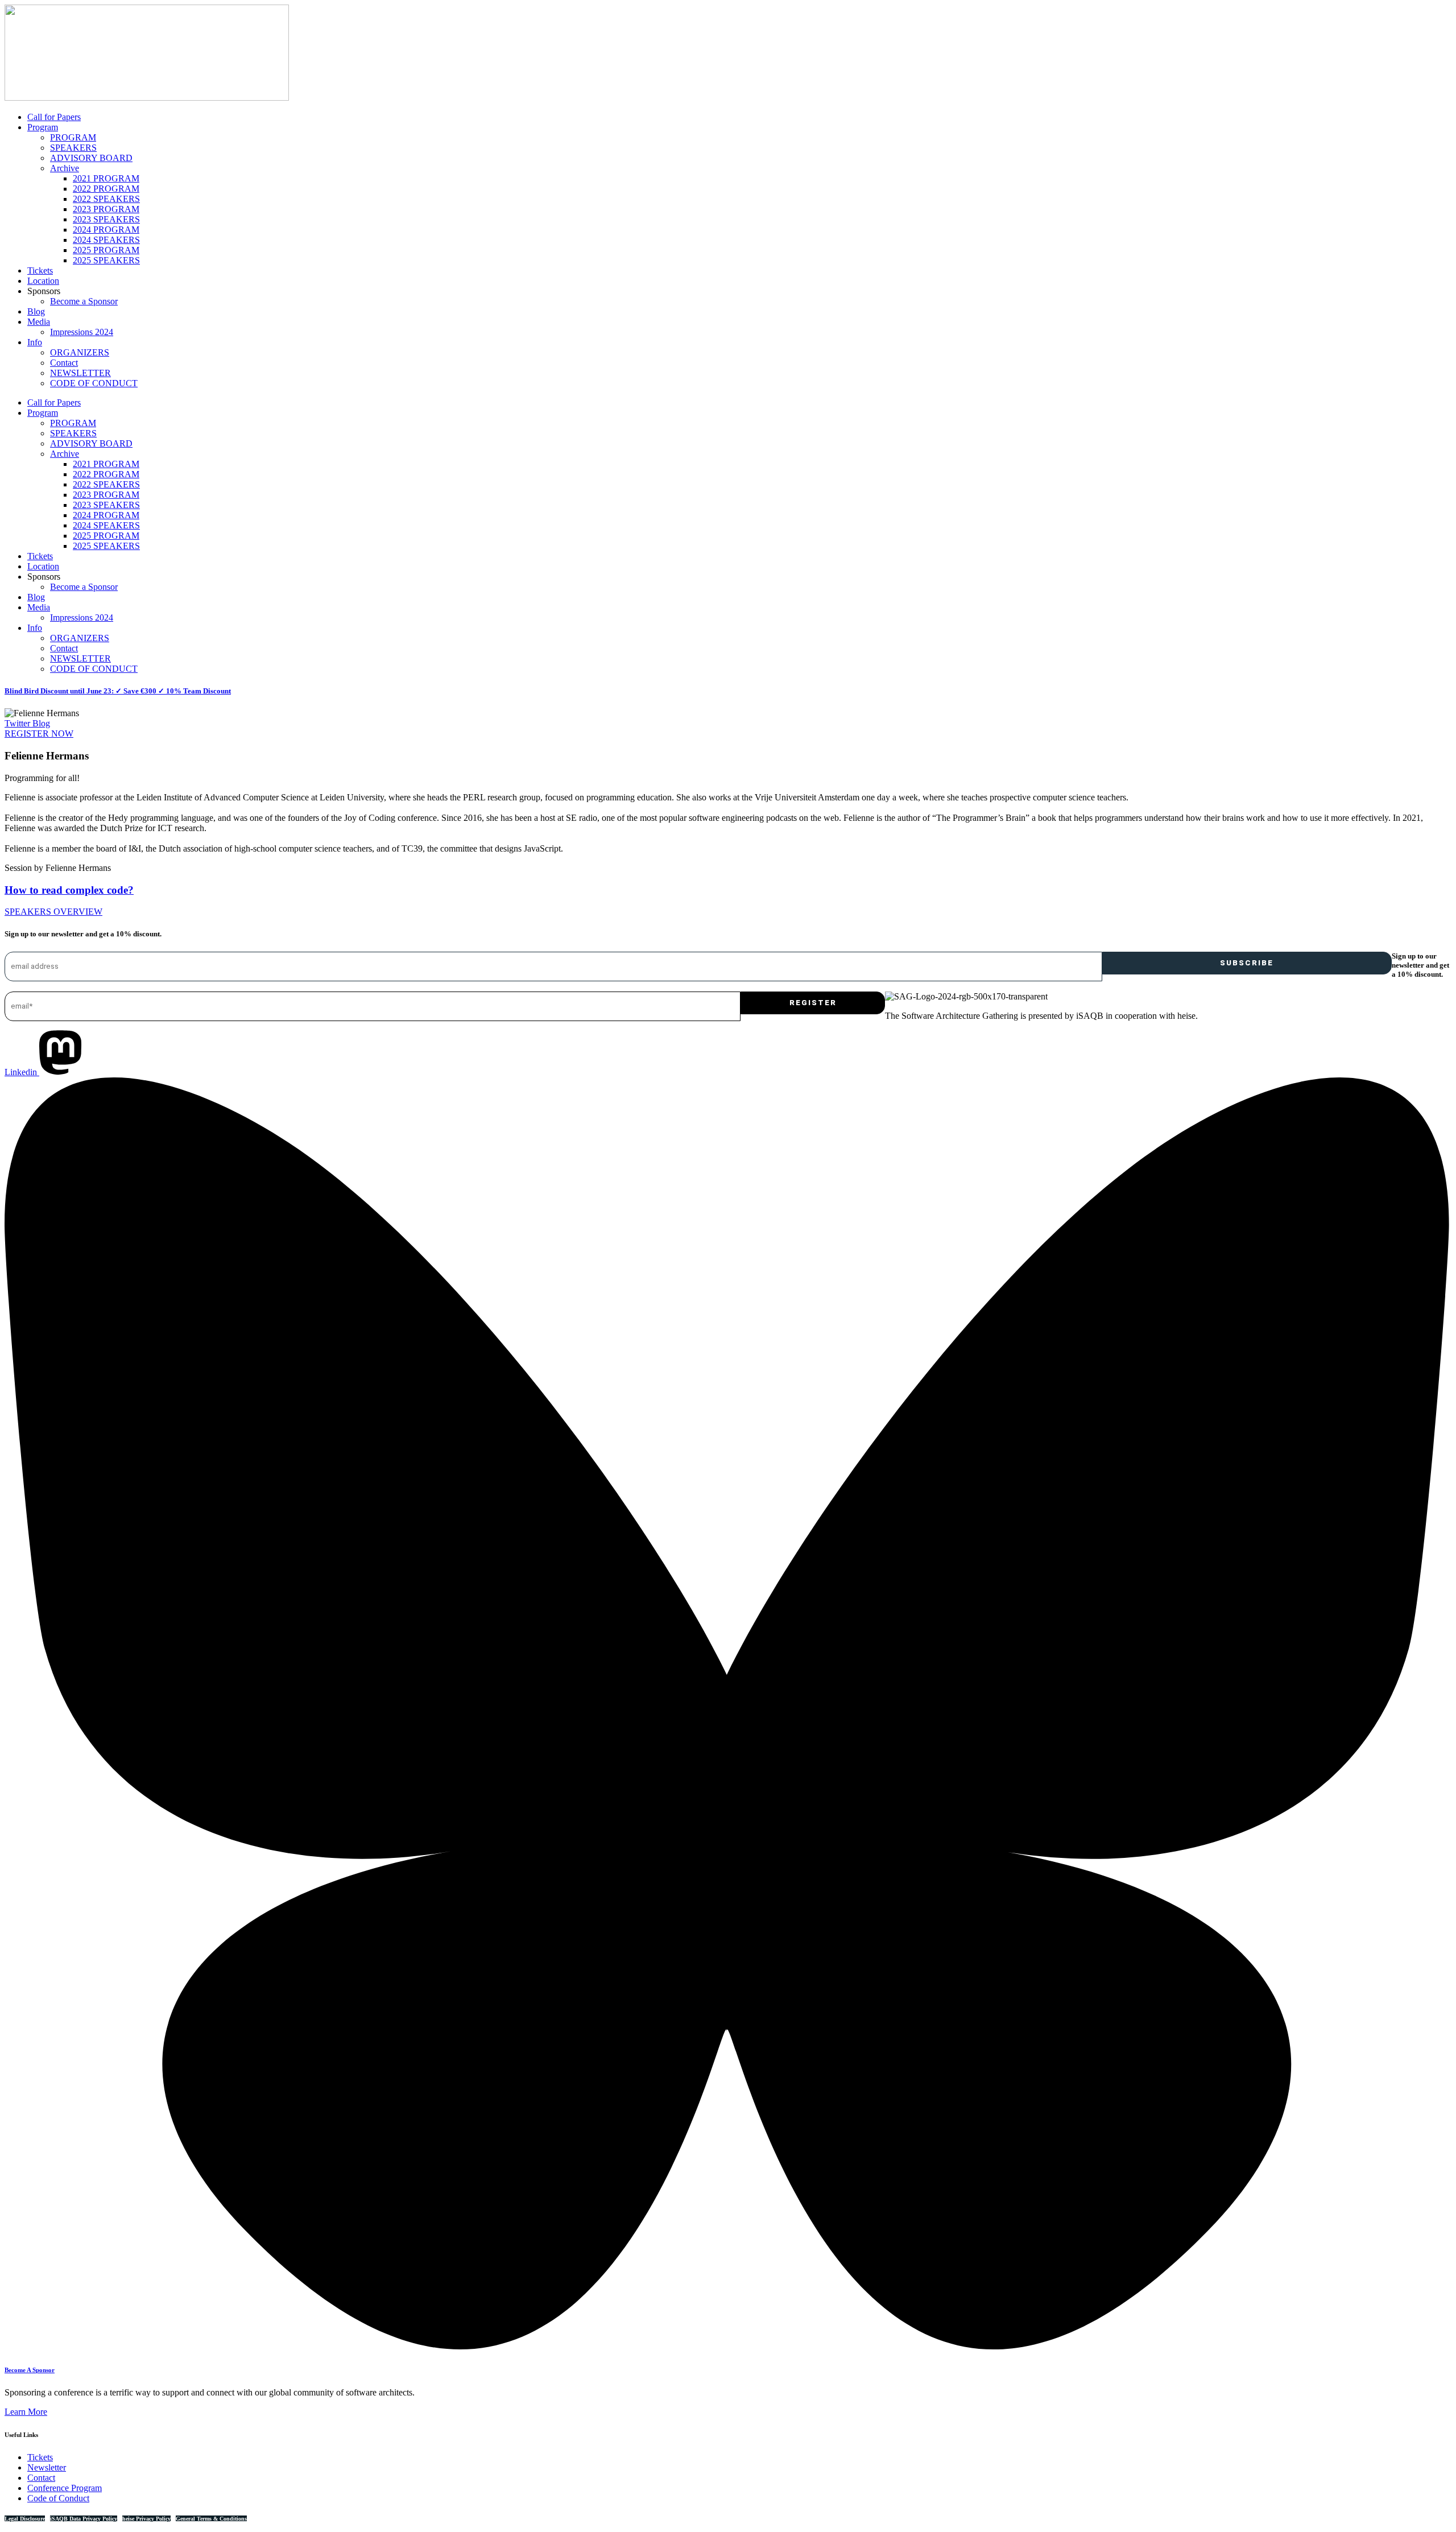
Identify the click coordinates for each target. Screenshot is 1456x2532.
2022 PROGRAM (106, 189)
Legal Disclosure (25, 2519)
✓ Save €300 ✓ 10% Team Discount (118, 691)
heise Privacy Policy (146, 2519)
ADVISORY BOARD (91, 158)
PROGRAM (73, 137)
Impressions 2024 (82, 332)
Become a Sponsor (84, 301)
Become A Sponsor (30, 2370)
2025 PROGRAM (106, 250)
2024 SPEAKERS (106, 240)
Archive (65, 168)
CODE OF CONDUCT (94, 383)
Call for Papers (54, 117)
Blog (36, 311)
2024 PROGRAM (106, 230)
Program (43, 127)
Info (35, 342)
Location (43, 281)
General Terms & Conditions (211, 2519)
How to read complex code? (69, 890)
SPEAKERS (73, 148)
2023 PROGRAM (106, 209)
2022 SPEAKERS (106, 199)
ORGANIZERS (80, 352)
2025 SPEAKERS (106, 260)
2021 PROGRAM (106, 178)
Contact (64, 363)
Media (39, 322)
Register (813, 1003)
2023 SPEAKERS (106, 219)
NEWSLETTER (80, 373)
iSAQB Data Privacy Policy (84, 2519)
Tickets (40, 270)
